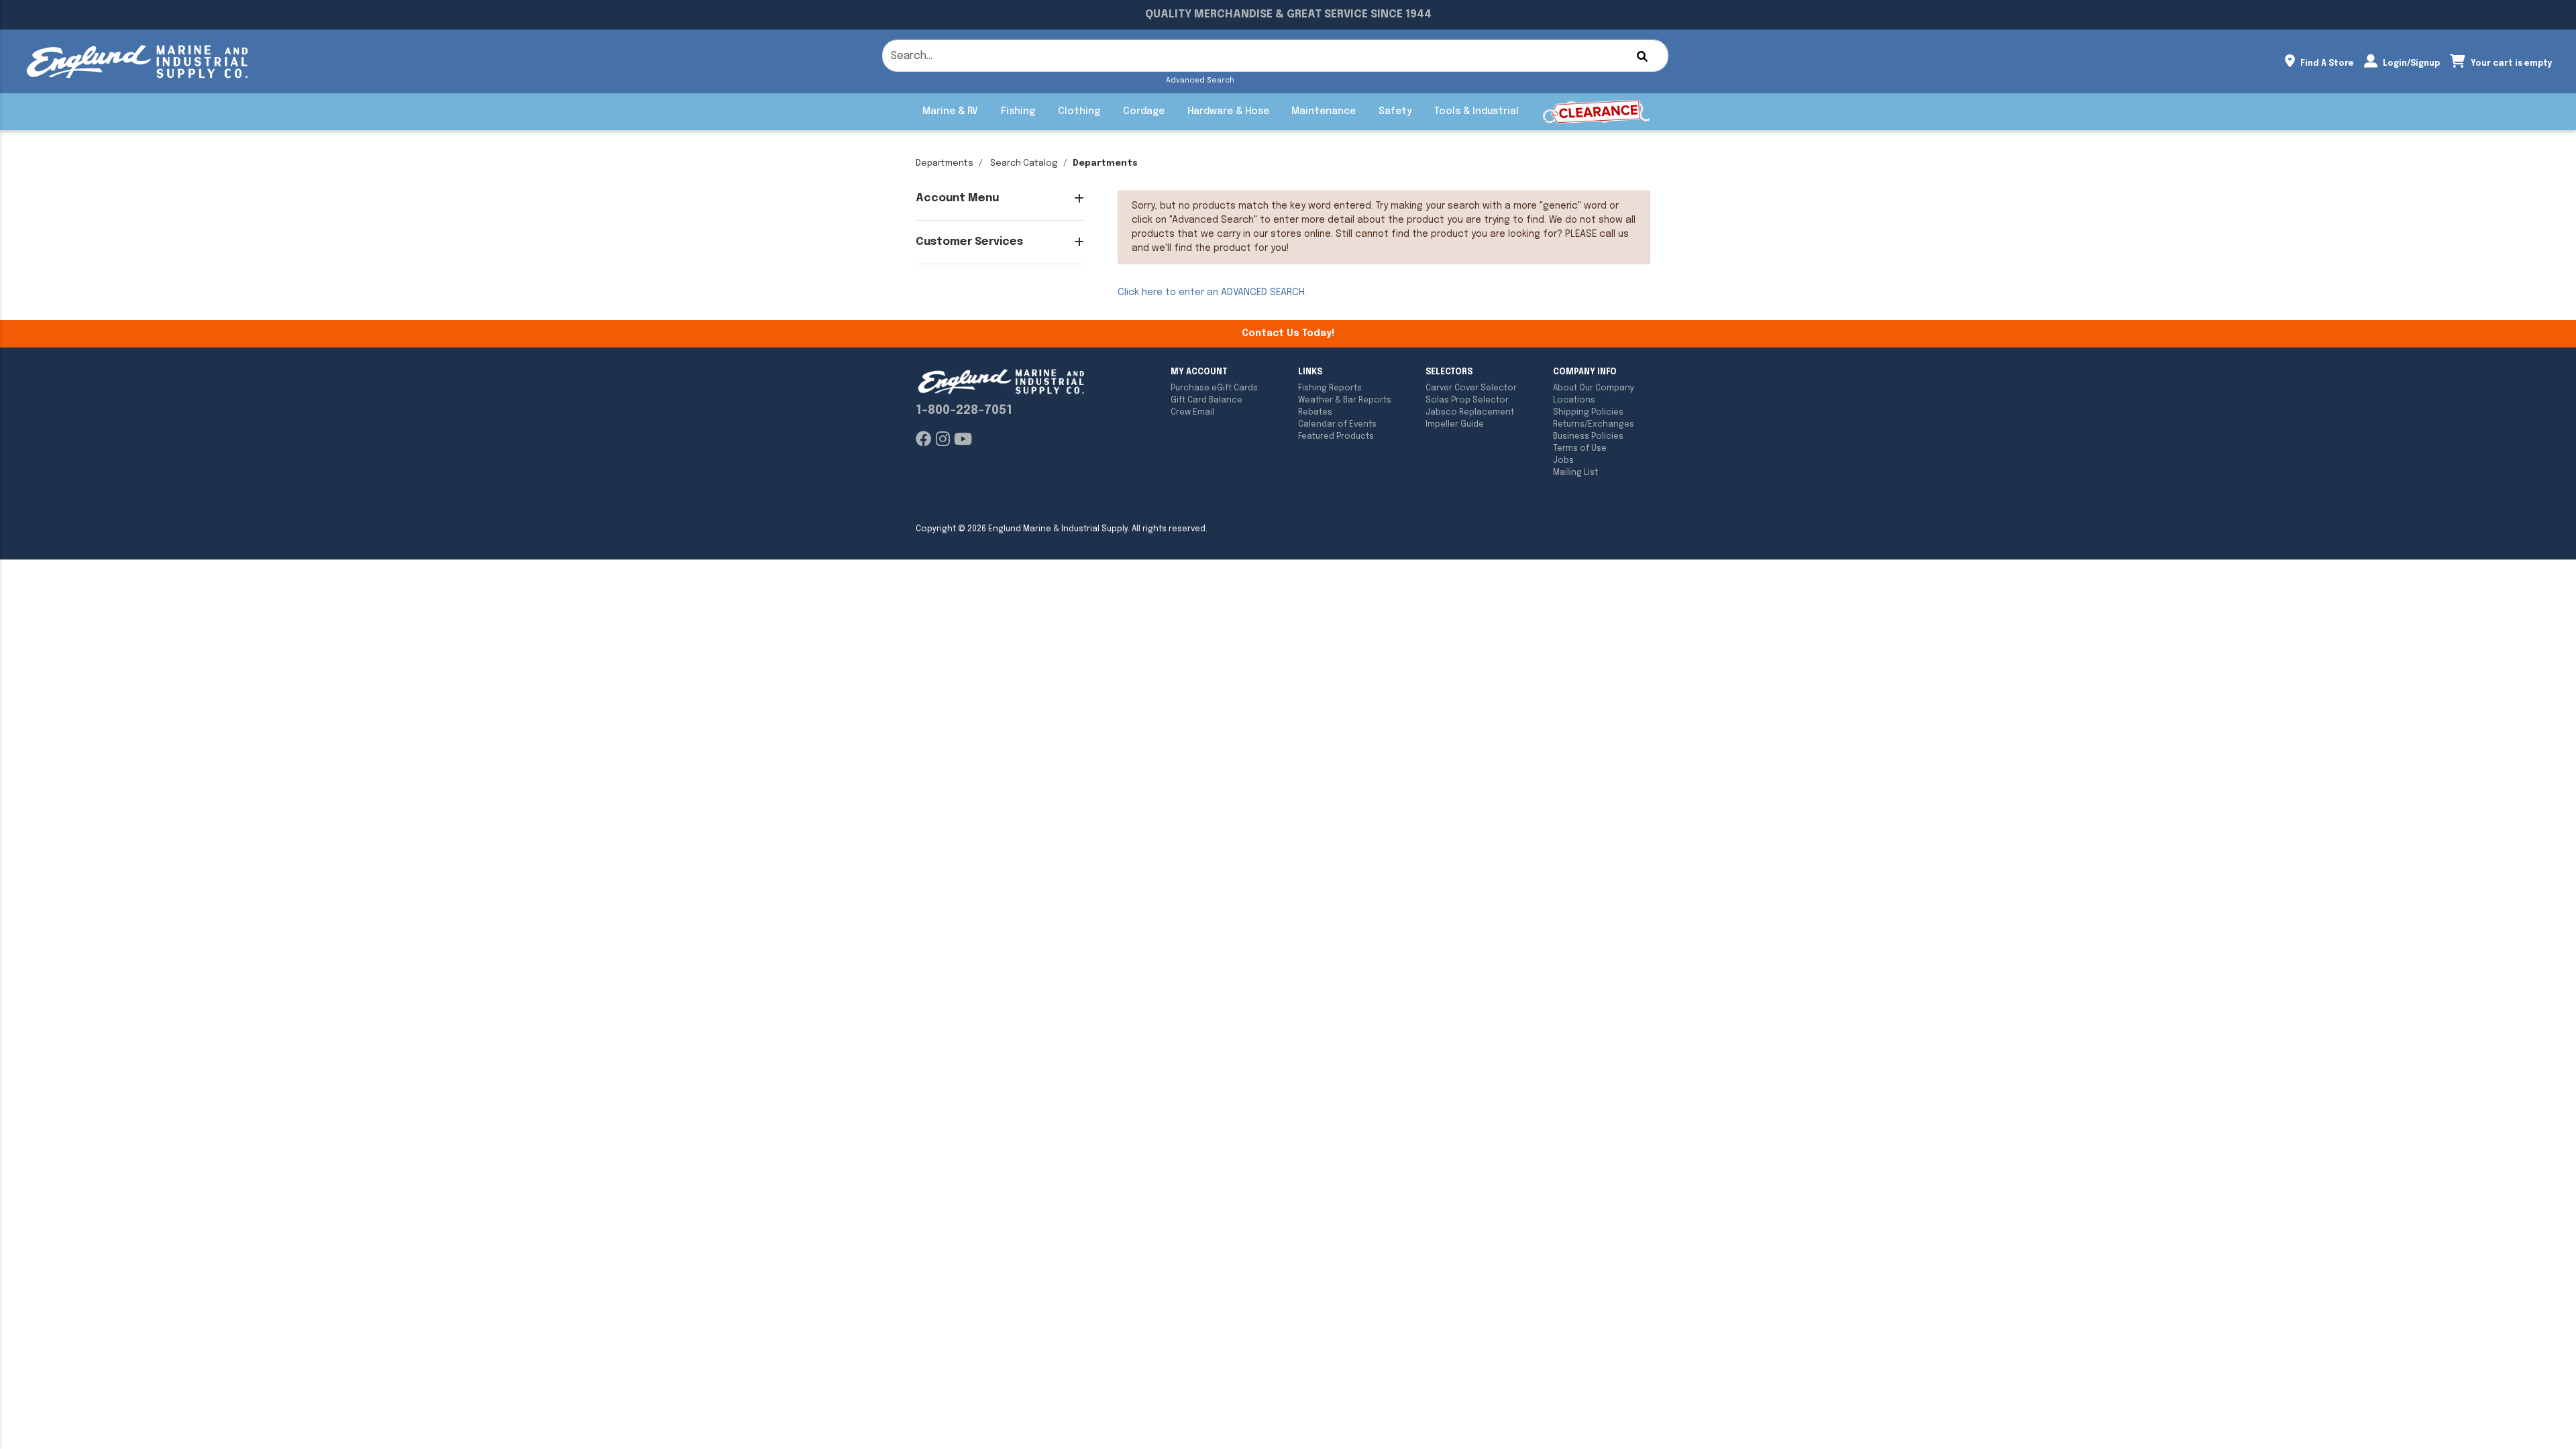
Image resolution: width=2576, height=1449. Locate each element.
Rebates (1315, 413)
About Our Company (1594, 388)
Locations (1574, 400)
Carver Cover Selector (1471, 388)
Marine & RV (950, 111)
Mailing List (1575, 473)
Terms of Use (1580, 449)
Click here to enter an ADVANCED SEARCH (1211, 292)
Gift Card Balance (1206, 400)
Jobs (1563, 461)
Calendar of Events (1337, 425)
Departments (945, 163)
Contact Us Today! (1288, 333)
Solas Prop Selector (1467, 400)
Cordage (1144, 111)
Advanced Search (1200, 80)
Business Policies (1588, 437)
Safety (1395, 111)
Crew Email (1192, 413)
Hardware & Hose (1228, 111)
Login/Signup (2410, 64)
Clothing (1079, 111)
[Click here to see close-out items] (1596, 112)
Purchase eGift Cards (1214, 388)
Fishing (1018, 111)
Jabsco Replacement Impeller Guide (1470, 419)
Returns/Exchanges (1594, 425)
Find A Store (2326, 64)
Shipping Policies (1588, 413)
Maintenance (1324, 111)
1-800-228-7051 (964, 411)
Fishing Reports (1330, 388)
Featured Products (1336, 437)
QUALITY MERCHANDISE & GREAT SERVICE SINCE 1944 (1288, 14)
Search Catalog (1024, 163)
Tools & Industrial (1477, 111)
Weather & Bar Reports (1345, 400)
